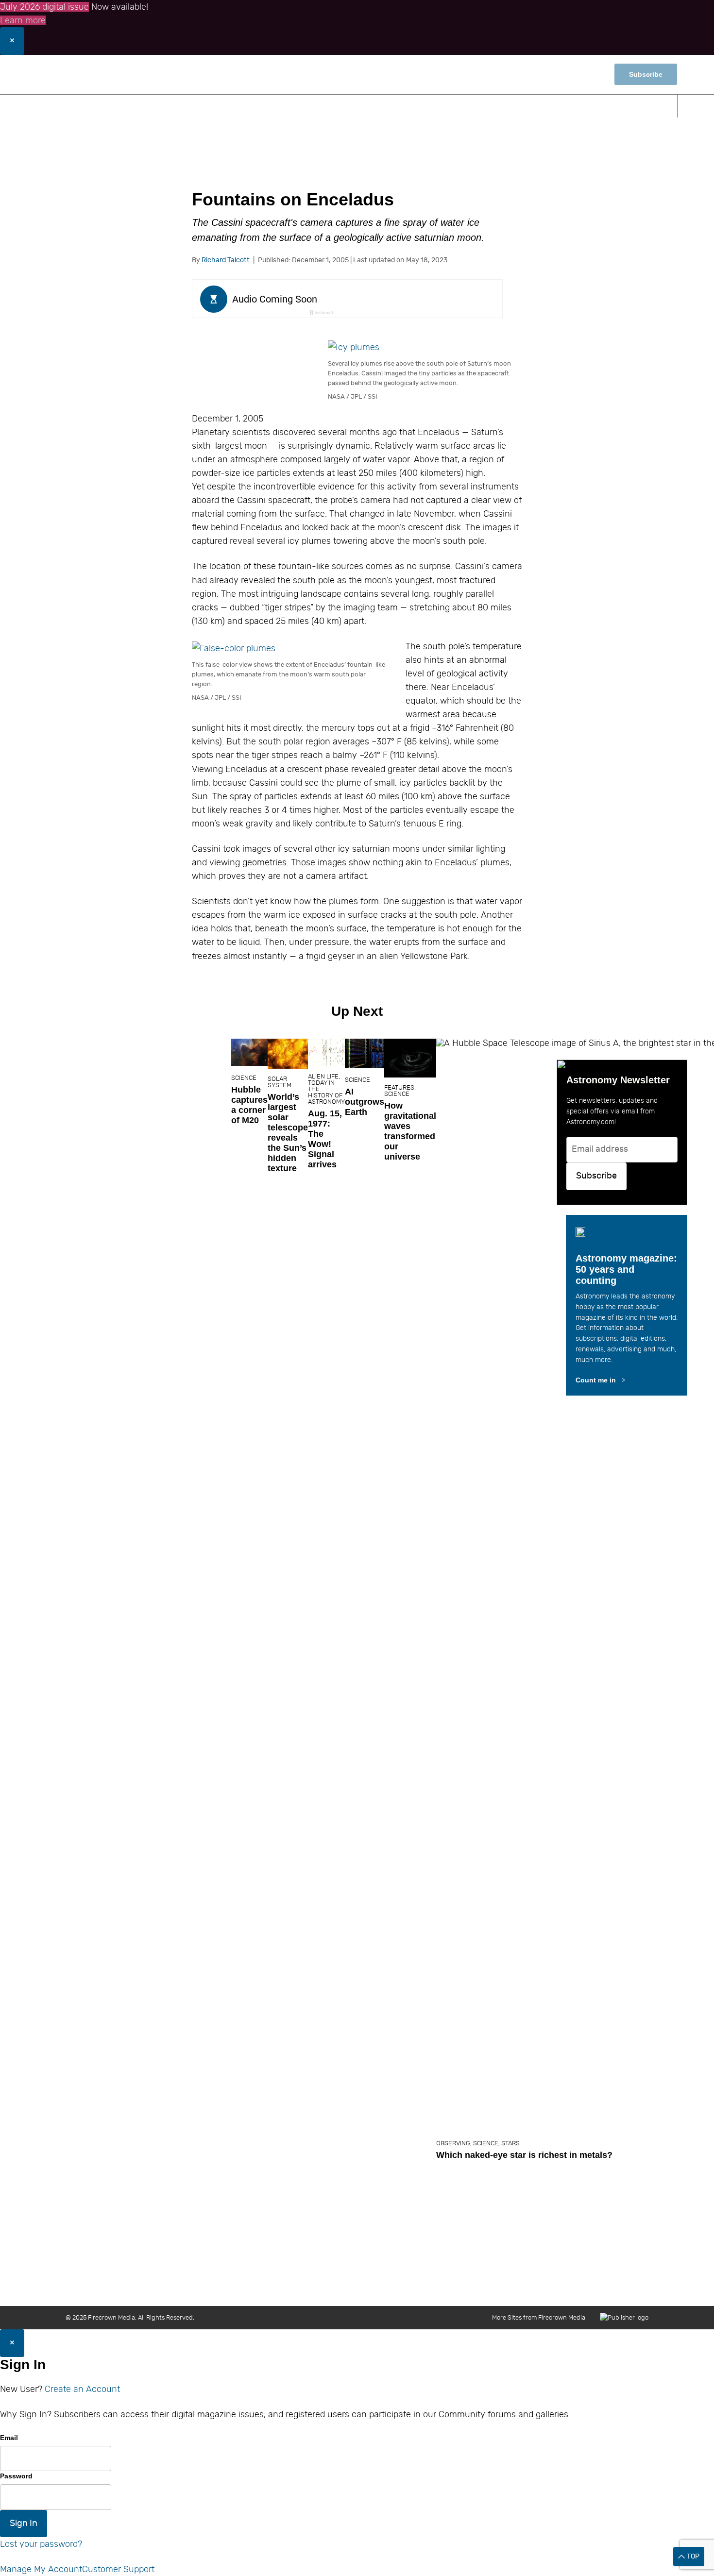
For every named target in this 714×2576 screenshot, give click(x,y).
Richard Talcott (226, 260)
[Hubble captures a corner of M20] (249, 1052)
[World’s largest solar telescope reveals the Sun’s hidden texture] (288, 1054)
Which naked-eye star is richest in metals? (524, 2155)
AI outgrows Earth (365, 1102)
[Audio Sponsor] (420, 300)
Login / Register (534, 74)
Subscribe (646, 74)
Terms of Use (530, 2286)
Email (9, 2438)
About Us (280, 2286)
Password (16, 2476)
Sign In (24, 2523)
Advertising (480, 2286)
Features (399, 1087)
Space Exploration (347, 106)
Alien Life (323, 1076)
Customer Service (423, 2286)
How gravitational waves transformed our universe (410, 1131)
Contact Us (323, 2286)
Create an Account (82, 2389)
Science (192, 106)
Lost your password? (41, 2544)
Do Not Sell (632, 2286)
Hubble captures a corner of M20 (249, 1105)
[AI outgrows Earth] (365, 1053)
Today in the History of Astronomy (326, 1092)
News (138, 106)
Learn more (23, 20)
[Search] (658, 106)
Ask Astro (513, 106)
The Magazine (440, 106)
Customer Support (118, 2569)
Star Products (587, 106)
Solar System (280, 1082)
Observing (259, 106)
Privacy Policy (583, 2286)
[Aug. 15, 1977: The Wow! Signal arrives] (326, 1052)
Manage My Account (41, 2569)
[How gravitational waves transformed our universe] (410, 1058)
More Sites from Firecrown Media (539, 2317)
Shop (586, 75)
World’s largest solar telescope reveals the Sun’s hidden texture (288, 1133)
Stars (510, 2143)
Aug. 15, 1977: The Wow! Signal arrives (325, 1139)
